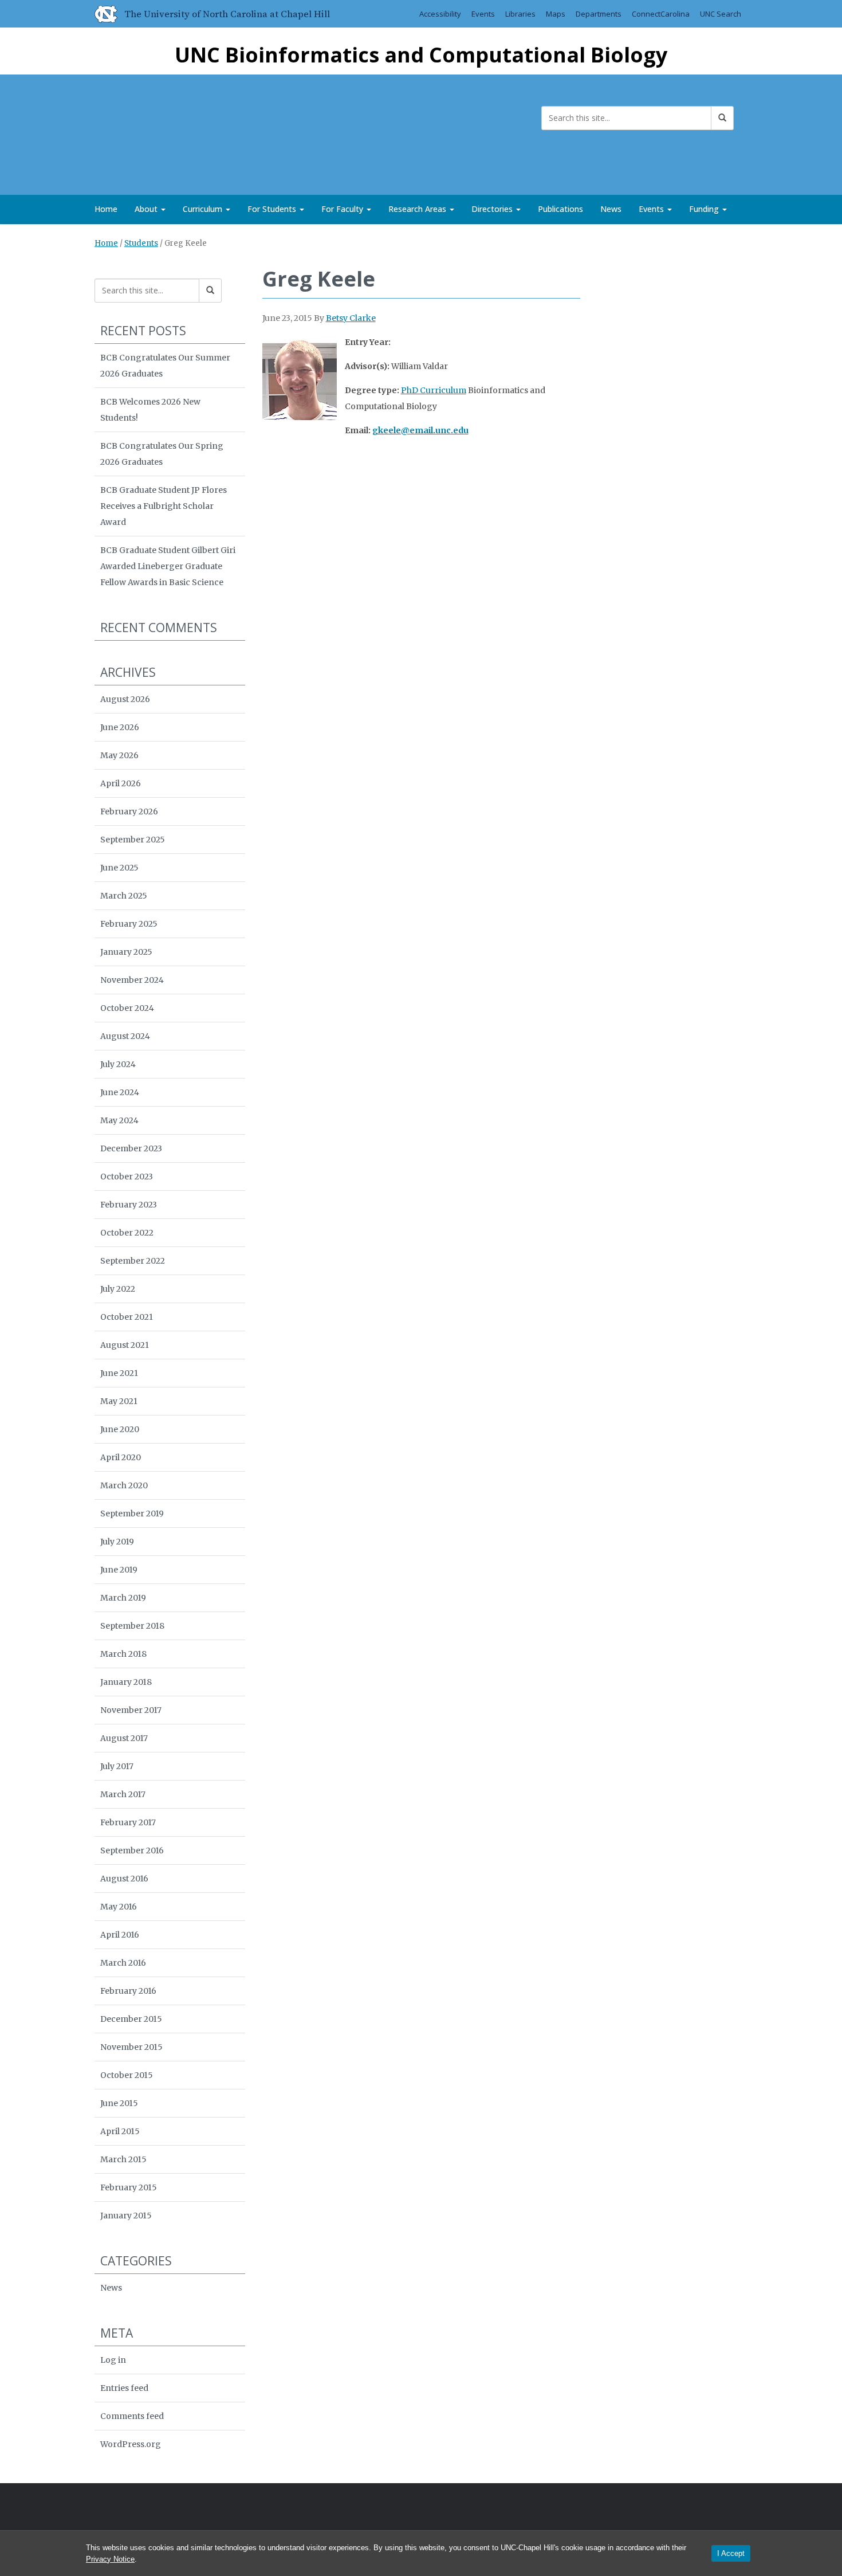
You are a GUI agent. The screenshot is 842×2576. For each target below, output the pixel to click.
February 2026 (129, 811)
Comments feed (132, 2416)
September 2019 (132, 1514)
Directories (493, 209)
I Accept (731, 2553)
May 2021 (119, 1401)
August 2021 (125, 1345)
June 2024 (120, 1092)
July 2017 (117, 1766)
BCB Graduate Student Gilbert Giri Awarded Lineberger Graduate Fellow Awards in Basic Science (168, 566)
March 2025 (124, 896)
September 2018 (132, 1626)
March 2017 (123, 1794)
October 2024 (127, 1008)
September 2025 (133, 840)
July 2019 (117, 1542)
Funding (705, 209)
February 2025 (129, 924)
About (147, 209)
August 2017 (124, 1738)
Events (483, 14)
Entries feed (124, 2388)
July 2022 (118, 1289)
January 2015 (126, 2216)
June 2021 (119, 1373)
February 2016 (128, 1991)
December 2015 (131, 2019)
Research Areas (418, 209)
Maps (556, 14)
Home (106, 209)
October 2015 (127, 2075)
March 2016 (123, 1963)
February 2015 (129, 2187)
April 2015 (120, 2131)
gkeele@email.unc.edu (420, 430)
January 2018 (126, 1682)
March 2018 (123, 1654)
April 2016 (120, 1935)
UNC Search (721, 14)
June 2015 (119, 2103)
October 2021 (127, 1317)
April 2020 (121, 1457)
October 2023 (127, 1177)
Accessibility (440, 14)
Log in (113, 2360)
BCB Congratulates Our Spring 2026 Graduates (162, 454)
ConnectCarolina (661, 14)
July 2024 (118, 1064)
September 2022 (133, 1261)
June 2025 (119, 868)
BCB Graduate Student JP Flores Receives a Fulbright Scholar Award (164, 506)
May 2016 (119, 1907)
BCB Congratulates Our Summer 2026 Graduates (165, 366)
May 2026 (119, 755)
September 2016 (132, 1850)
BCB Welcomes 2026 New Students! (150, 410)
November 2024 (132, 980)
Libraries (520, 14)
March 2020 (124, 1485)
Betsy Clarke (351, 318)
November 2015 (131, 2047)
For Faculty (343, 209)
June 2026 (120, 727)
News (611, 209)
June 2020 (120, 1429)
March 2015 (123, 2159)
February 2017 (128, 1822)
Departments (599, 14)
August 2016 (124, 1879)
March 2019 (123, 1598)
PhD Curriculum (434, 390)
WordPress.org (131, 2444)
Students (141, 243)
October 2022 (127, 1233)
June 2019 (119, 1570)
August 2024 (125, 1036)
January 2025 (126, 952)
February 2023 (129, 1205)
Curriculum (204, 209)
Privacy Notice (110, 2559)
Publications (560, 209)
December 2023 (131, 1148)
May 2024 (119, 1120)
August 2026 (125, 699)
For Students (273, 209)
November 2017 (131, 1710)
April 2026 (121, 783)
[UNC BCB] (132, 132)
